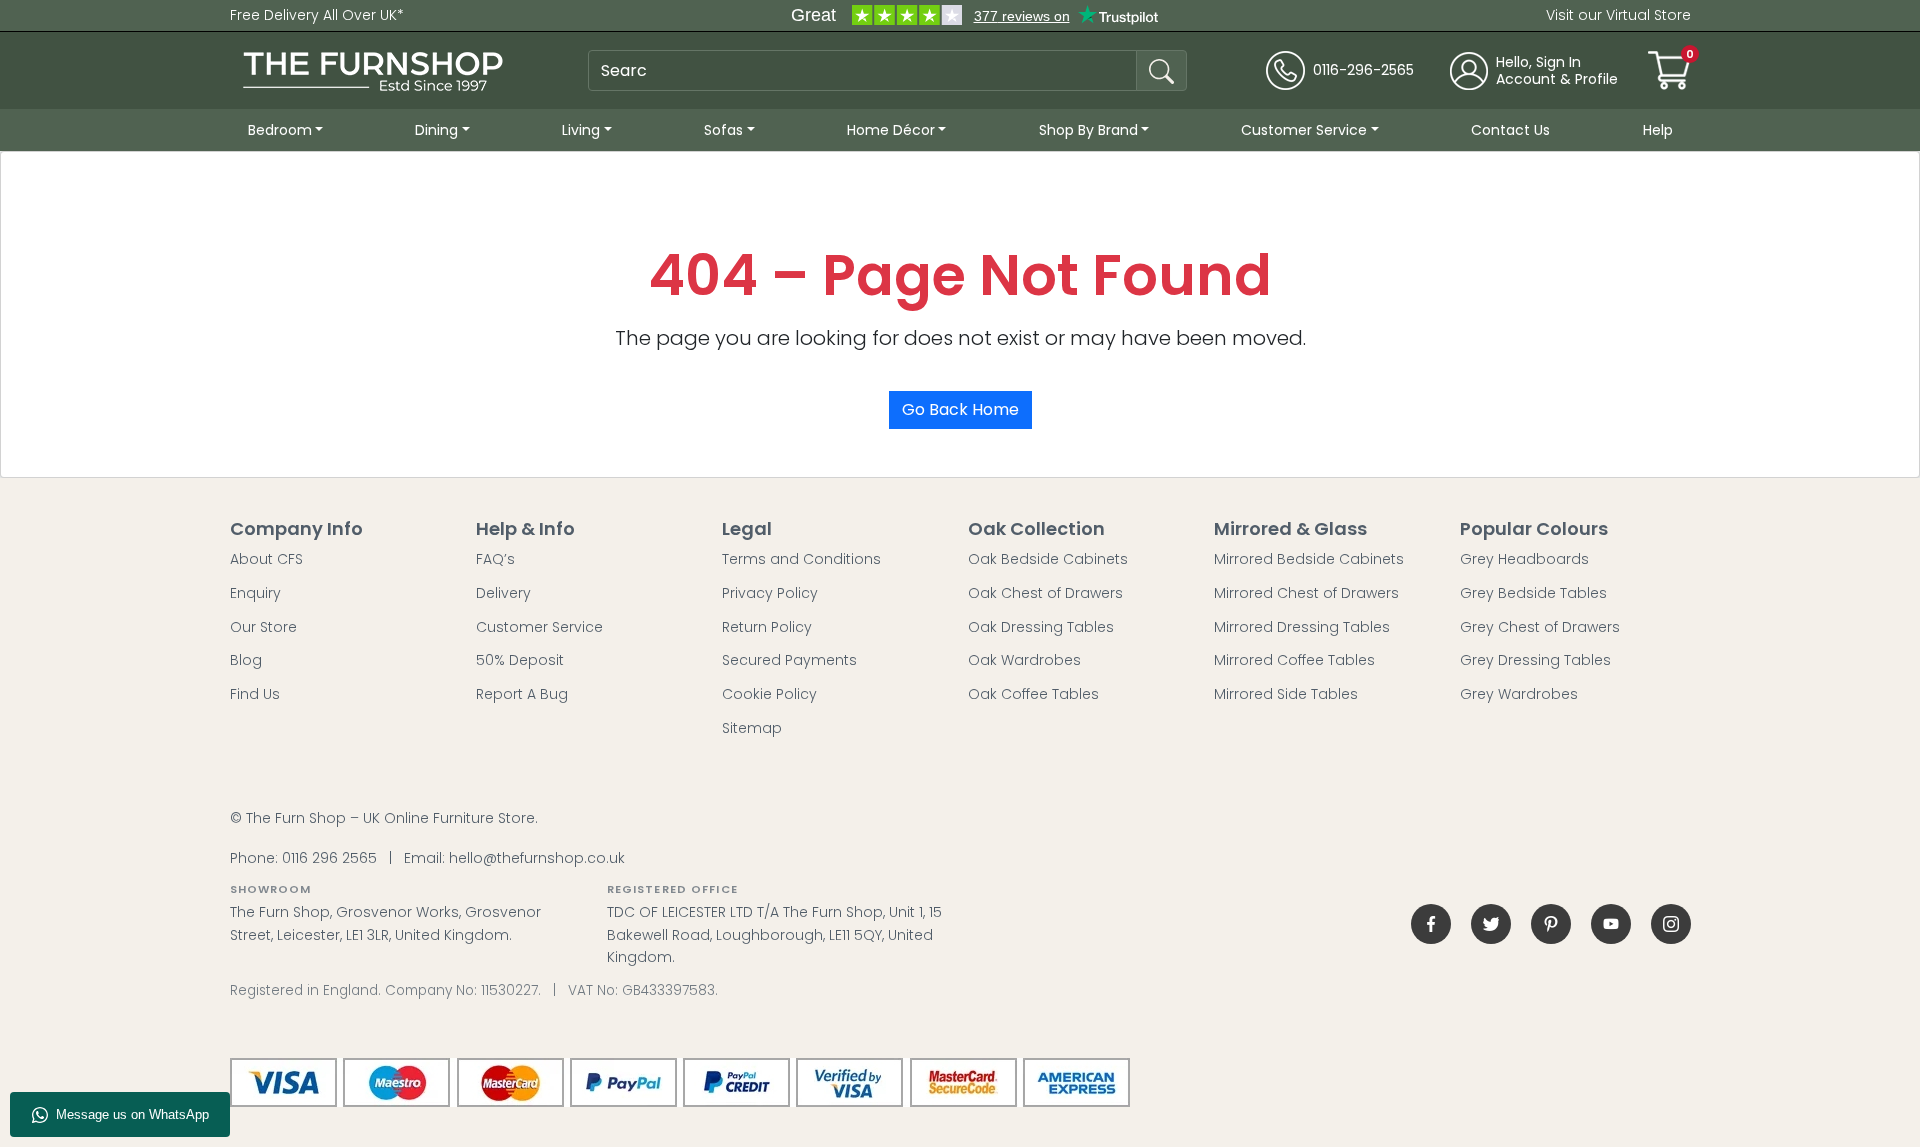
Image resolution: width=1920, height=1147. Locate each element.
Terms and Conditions (801, 559)
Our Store (263, 627)
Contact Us (1510, 130)
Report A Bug (522, 694)
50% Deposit (520, 660)
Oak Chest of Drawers (1045, 593)
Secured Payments (789, 660)
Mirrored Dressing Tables (1302, 627)
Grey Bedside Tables (1533, 593)
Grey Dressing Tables (1535, 660)
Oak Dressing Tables (1041, 627)
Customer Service (1304, 130)
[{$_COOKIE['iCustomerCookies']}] (1671, 924)
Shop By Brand (1088, 130)
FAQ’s (495, 559)
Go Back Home (960, 409)
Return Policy (767, 627)
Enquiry (255, 593)
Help (1658, 130)
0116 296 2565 (329, 858)
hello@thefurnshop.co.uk (537, 858)
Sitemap (752, 728)
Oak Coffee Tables (1033, 694)
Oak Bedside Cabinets (1048, 559)
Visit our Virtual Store (1618, 15)
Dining (436, 130)
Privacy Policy (770, 593)
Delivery (503, 593)
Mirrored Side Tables (1286, 694)
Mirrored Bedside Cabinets (1309, 559)
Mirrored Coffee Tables (1294, 660)
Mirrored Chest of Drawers (1306, 593)
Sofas (723, 130)
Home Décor (891, 130)
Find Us (255, 694)
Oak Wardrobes (1024, 660)
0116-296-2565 (1363, 70)
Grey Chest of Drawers (1540, 627)
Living (581, 130)
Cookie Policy (769, 694)
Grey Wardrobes (1519, 694)
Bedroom (280, 130)
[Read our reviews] (974, 15)
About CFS (266, 559)
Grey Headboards (1524, 559)
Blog (246, 660)
